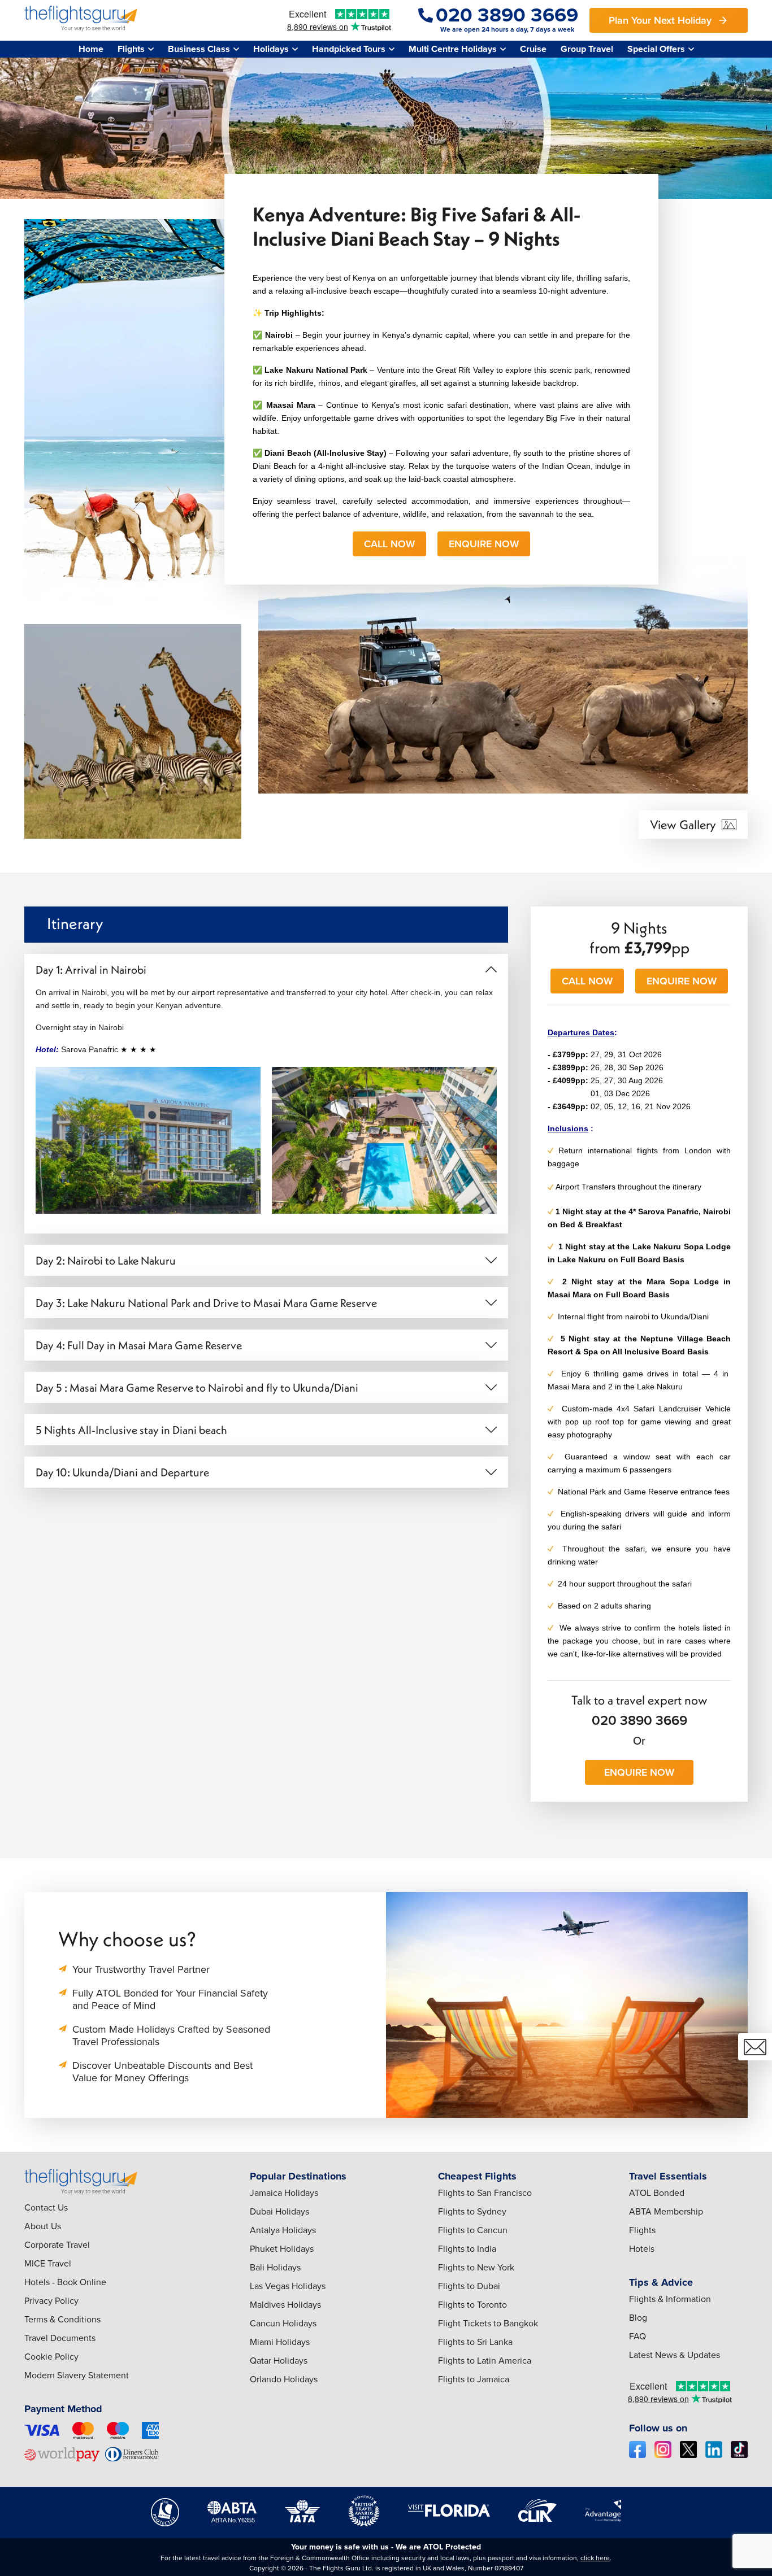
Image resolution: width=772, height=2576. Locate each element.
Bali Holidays (275, 2267)
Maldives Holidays (285, 2305)
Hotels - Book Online (65, 2282)
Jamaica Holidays (284, 2193)
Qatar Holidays (279, 2361)
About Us (43, 2226)
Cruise (533, 49)
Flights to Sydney (472, 2211)
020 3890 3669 (639, 1720)
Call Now (389, 544)
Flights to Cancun (473, 2230)
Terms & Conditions (62, 2319)
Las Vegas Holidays (288, 2286)
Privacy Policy (51, 2301)
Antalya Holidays (283, 2230)
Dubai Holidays (279, 2211)
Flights (642, 2230)
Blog (638, 2318)
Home (91, 49)
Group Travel (587, 49)
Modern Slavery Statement (77, 2375)
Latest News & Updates (675, 2355)
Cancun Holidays (283, 2323)
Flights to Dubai (469, 2286)
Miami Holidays (280, 2342)
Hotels (642, 2249)
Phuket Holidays (282, 2249)
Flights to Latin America (485, 2361)
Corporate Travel (57, 2245)
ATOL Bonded (657, 2193)
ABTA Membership (666, 2211)
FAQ (637, 2336)
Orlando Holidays (284, 2379)
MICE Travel (48, 2263)
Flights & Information (670, 2299)
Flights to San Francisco (485, 2193)
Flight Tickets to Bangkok (488, 2323)
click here (595, 2558)
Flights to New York (476, 2267)
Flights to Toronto (472, 2305)
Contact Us (46, 2207)
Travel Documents (60, 2338)
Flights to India (467, 2249)
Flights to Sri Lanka (475, 2342)
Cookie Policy (51, 2357)
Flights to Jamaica (474, 2379)
